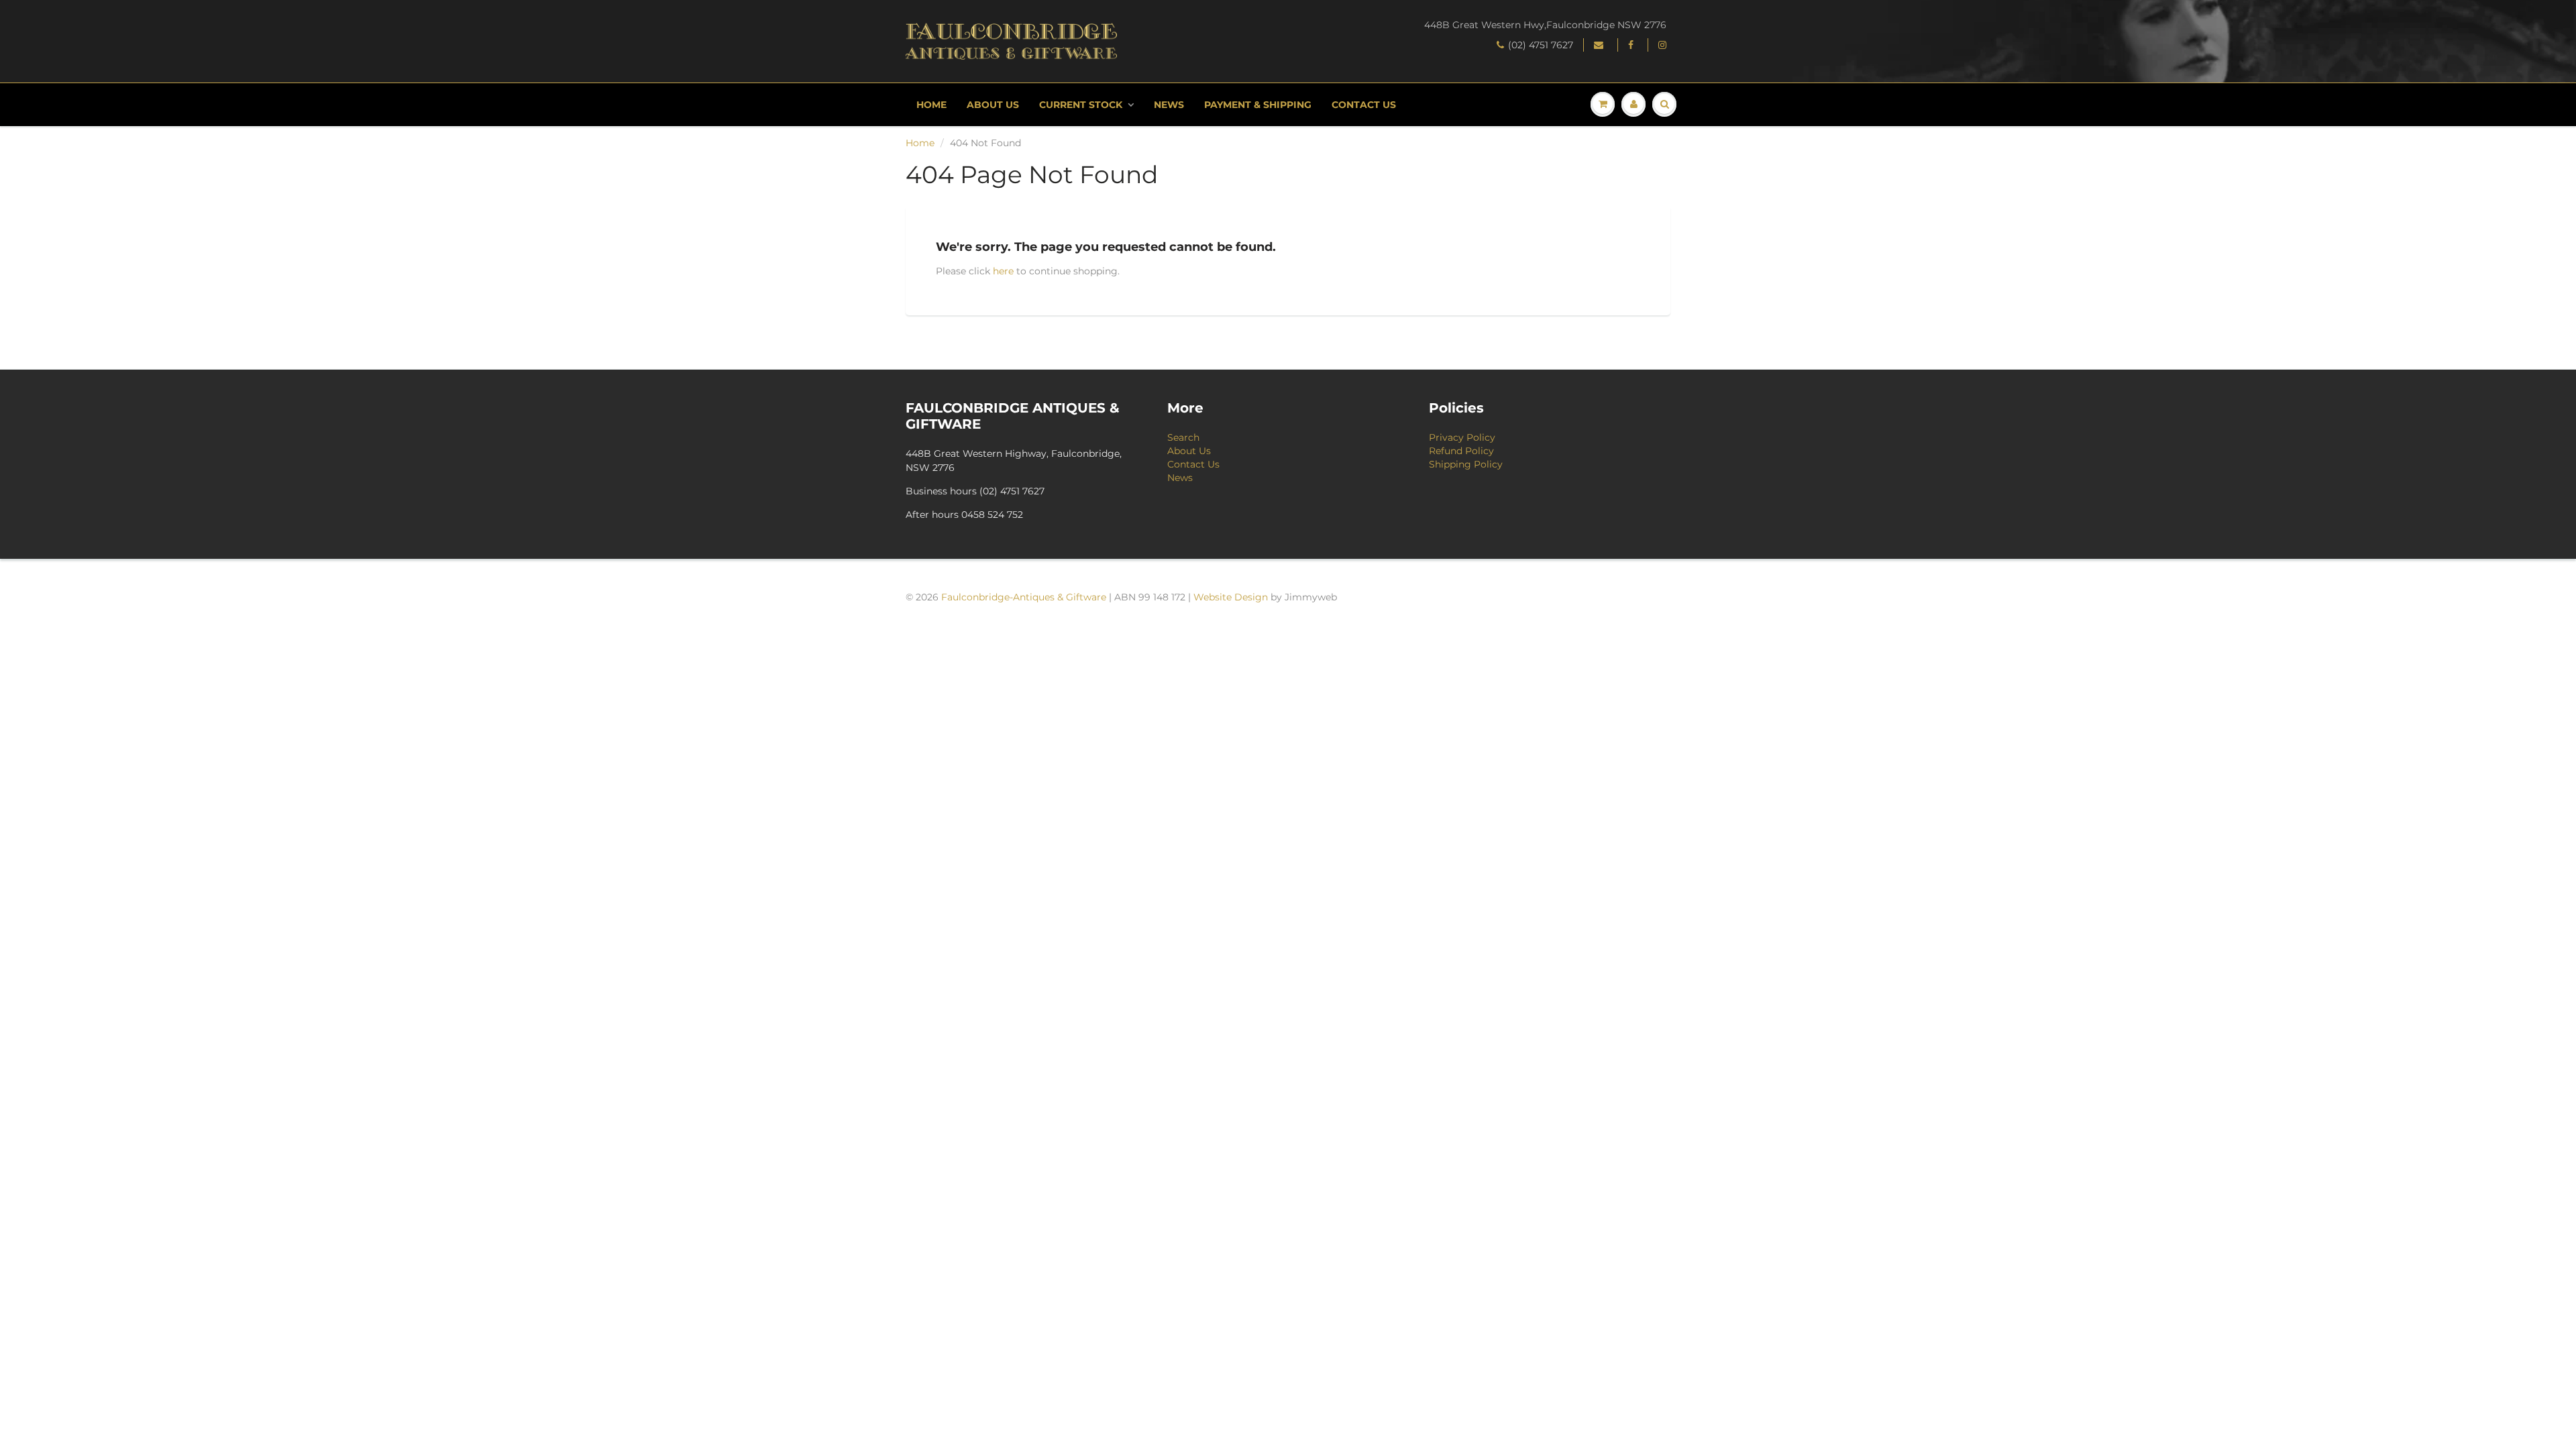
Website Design (1231, 597)
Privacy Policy (1462, 437)
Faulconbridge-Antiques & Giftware (1024, 597)
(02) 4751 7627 (1541, 45)
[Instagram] (1664, 45)
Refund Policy (1461, 451)
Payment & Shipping (1258, 105)
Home (931, 105)
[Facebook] (1633, 45)
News (1169, 105)
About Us (993, 105)
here (1003, 271)
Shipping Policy (1466, 464)
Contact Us (1364, 105)
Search (1183, 437)
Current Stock (1081, 105)
